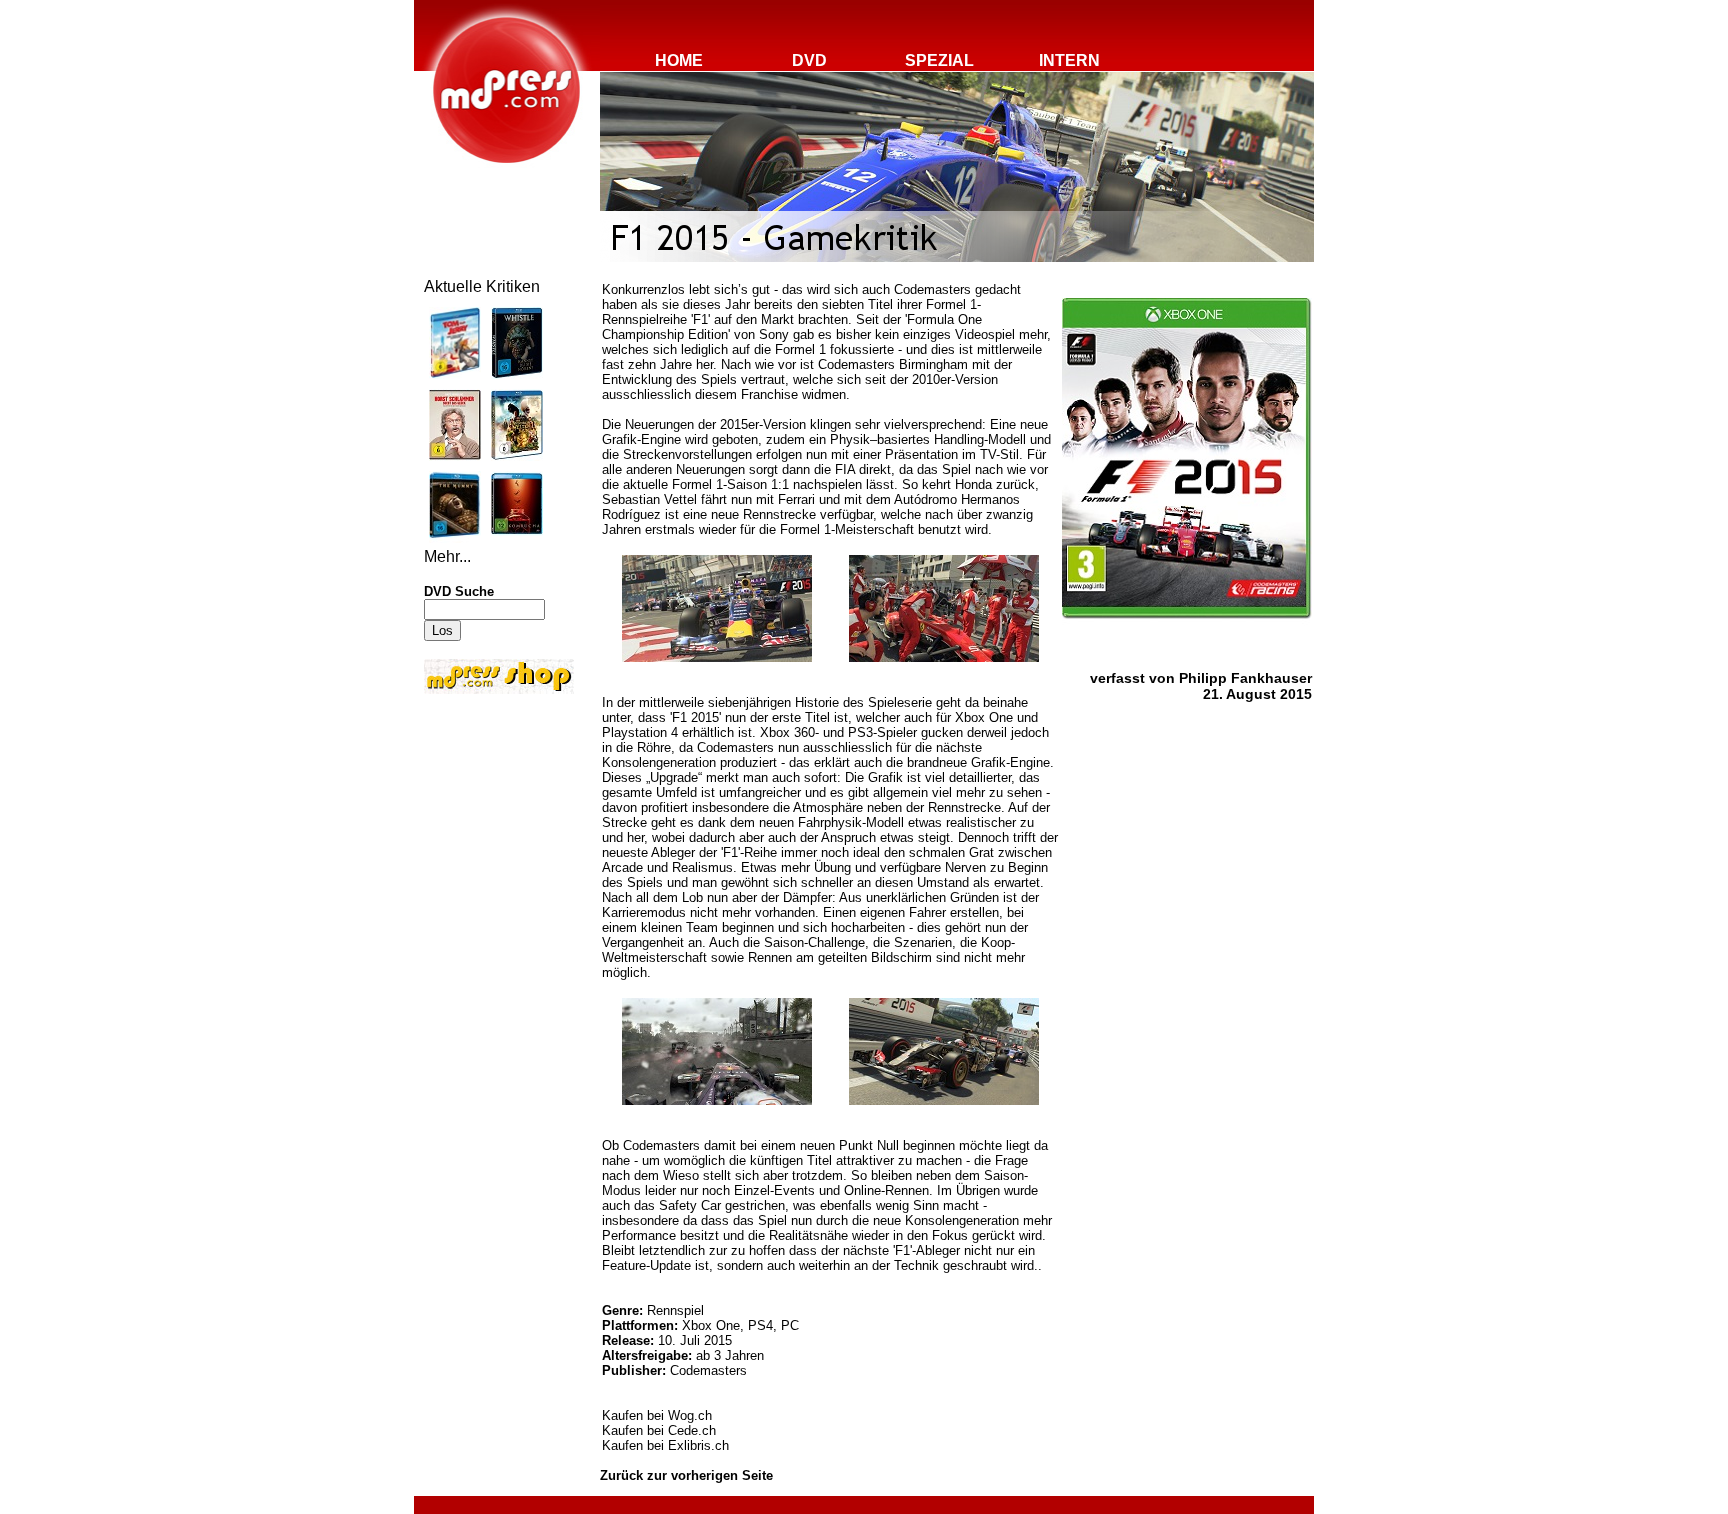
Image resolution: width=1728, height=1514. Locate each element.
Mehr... (447, 556)
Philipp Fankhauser (1245, 678)
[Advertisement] (484, 832)
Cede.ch (692, 1430)
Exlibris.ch (698, 1445)
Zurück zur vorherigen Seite (686, 1475)
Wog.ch (690, 1415)
